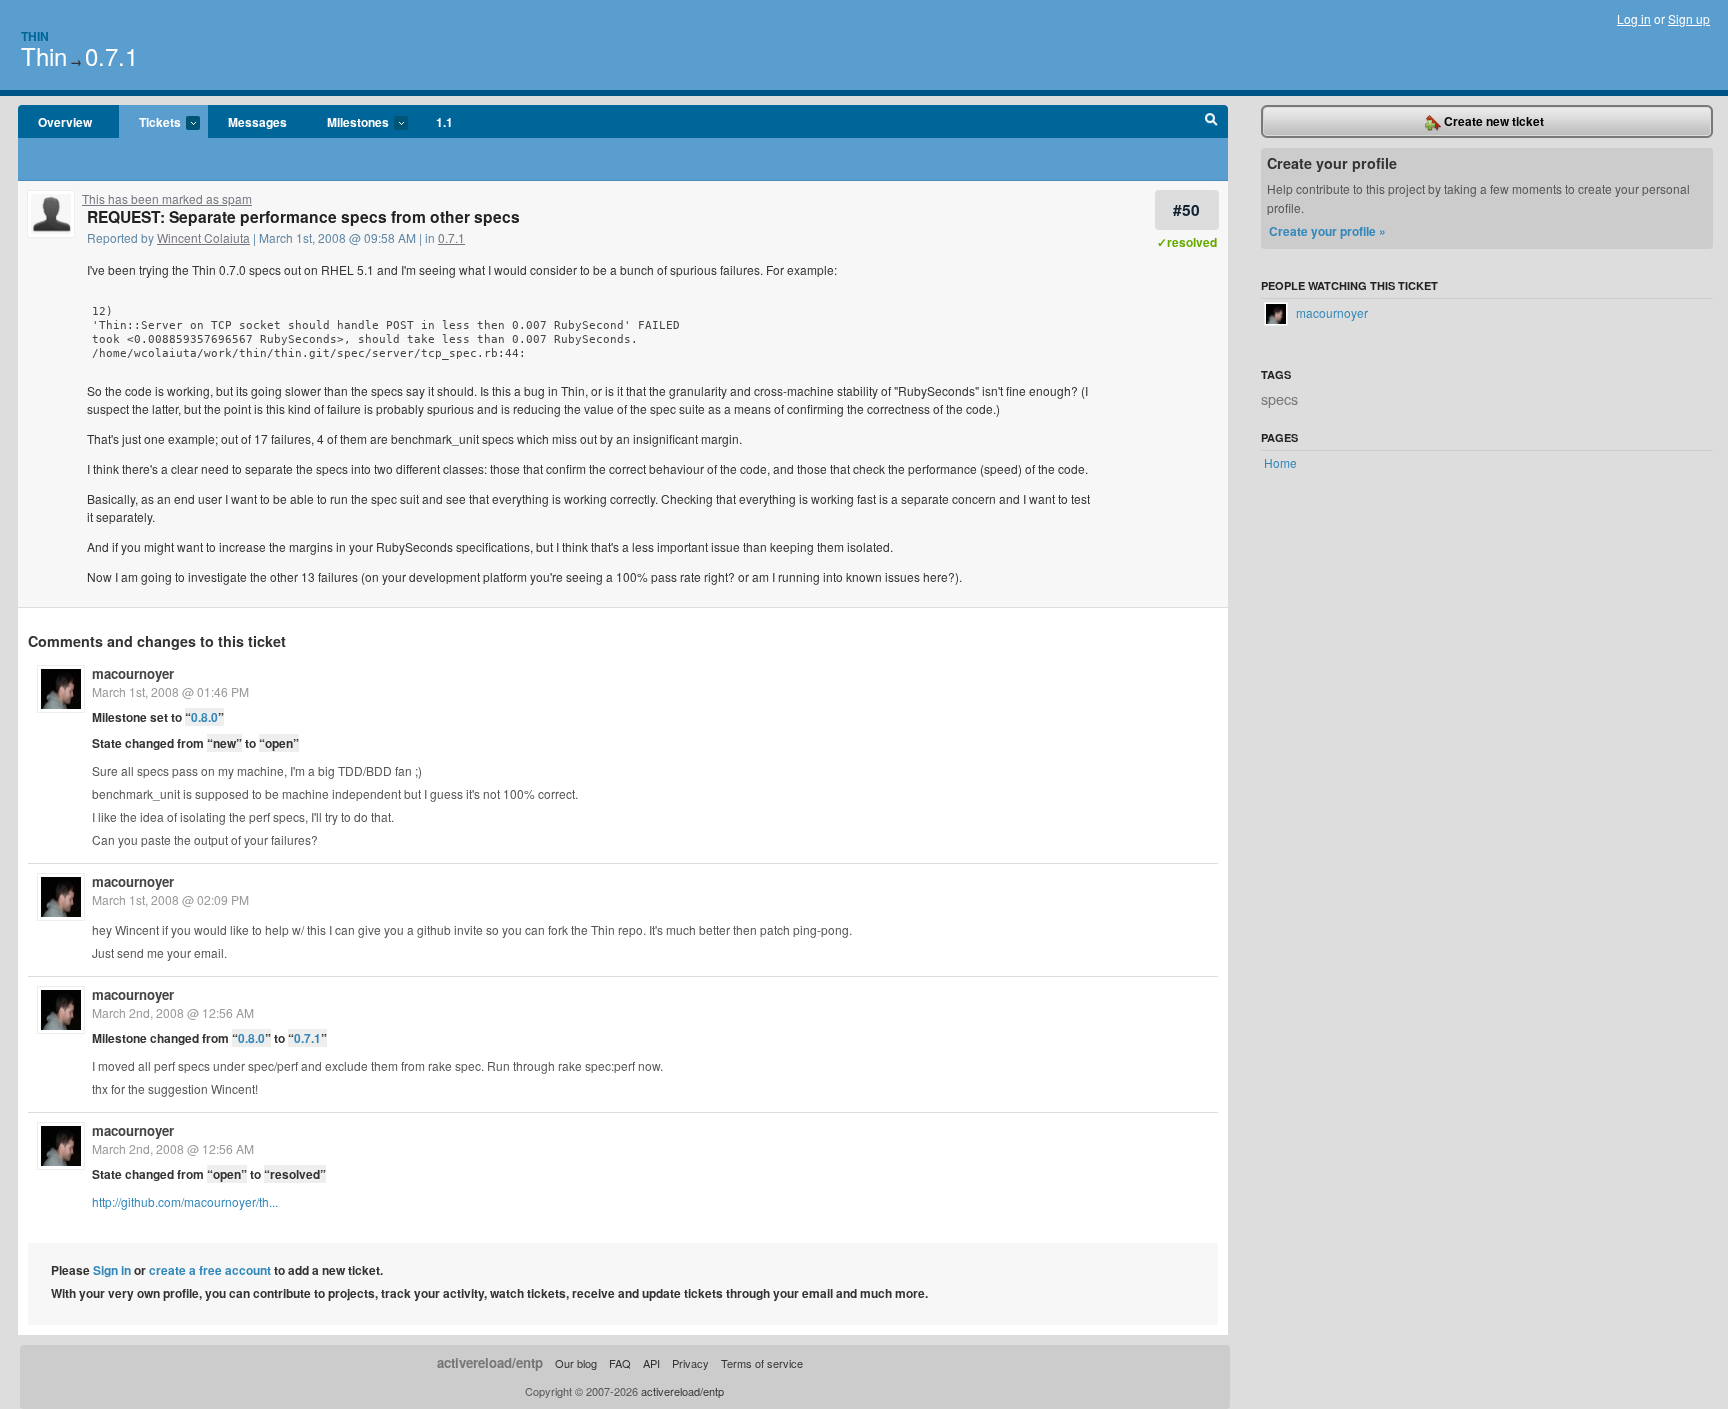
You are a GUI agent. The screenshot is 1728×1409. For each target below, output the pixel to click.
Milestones (348, 123)
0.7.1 (111, 55)
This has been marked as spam (167, 198)
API (651, 1363)
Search (1211, 122)
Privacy (690, 1363)
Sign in (112, 1270)
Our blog (576, 1363)
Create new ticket (1492, 121)
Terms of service (762, 1363)
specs (1279, 398)
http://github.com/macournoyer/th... (185, 1201)
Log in (1634, 18)
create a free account (210, 1270)
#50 (1186, 209)
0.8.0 (204, 717)
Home (1280, 462)
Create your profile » (1327, 231)
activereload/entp (490, 1362)
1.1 (444, 122)
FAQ (620, 1363)
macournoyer (133, 673)
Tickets (150, 123)
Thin (35, 36)
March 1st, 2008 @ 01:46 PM (170, 691)
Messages (257, 122)
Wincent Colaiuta (203, 237)
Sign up (1689, 18)
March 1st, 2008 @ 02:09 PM (170, 899)
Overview (65, 122)
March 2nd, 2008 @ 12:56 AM (173, 1012)
